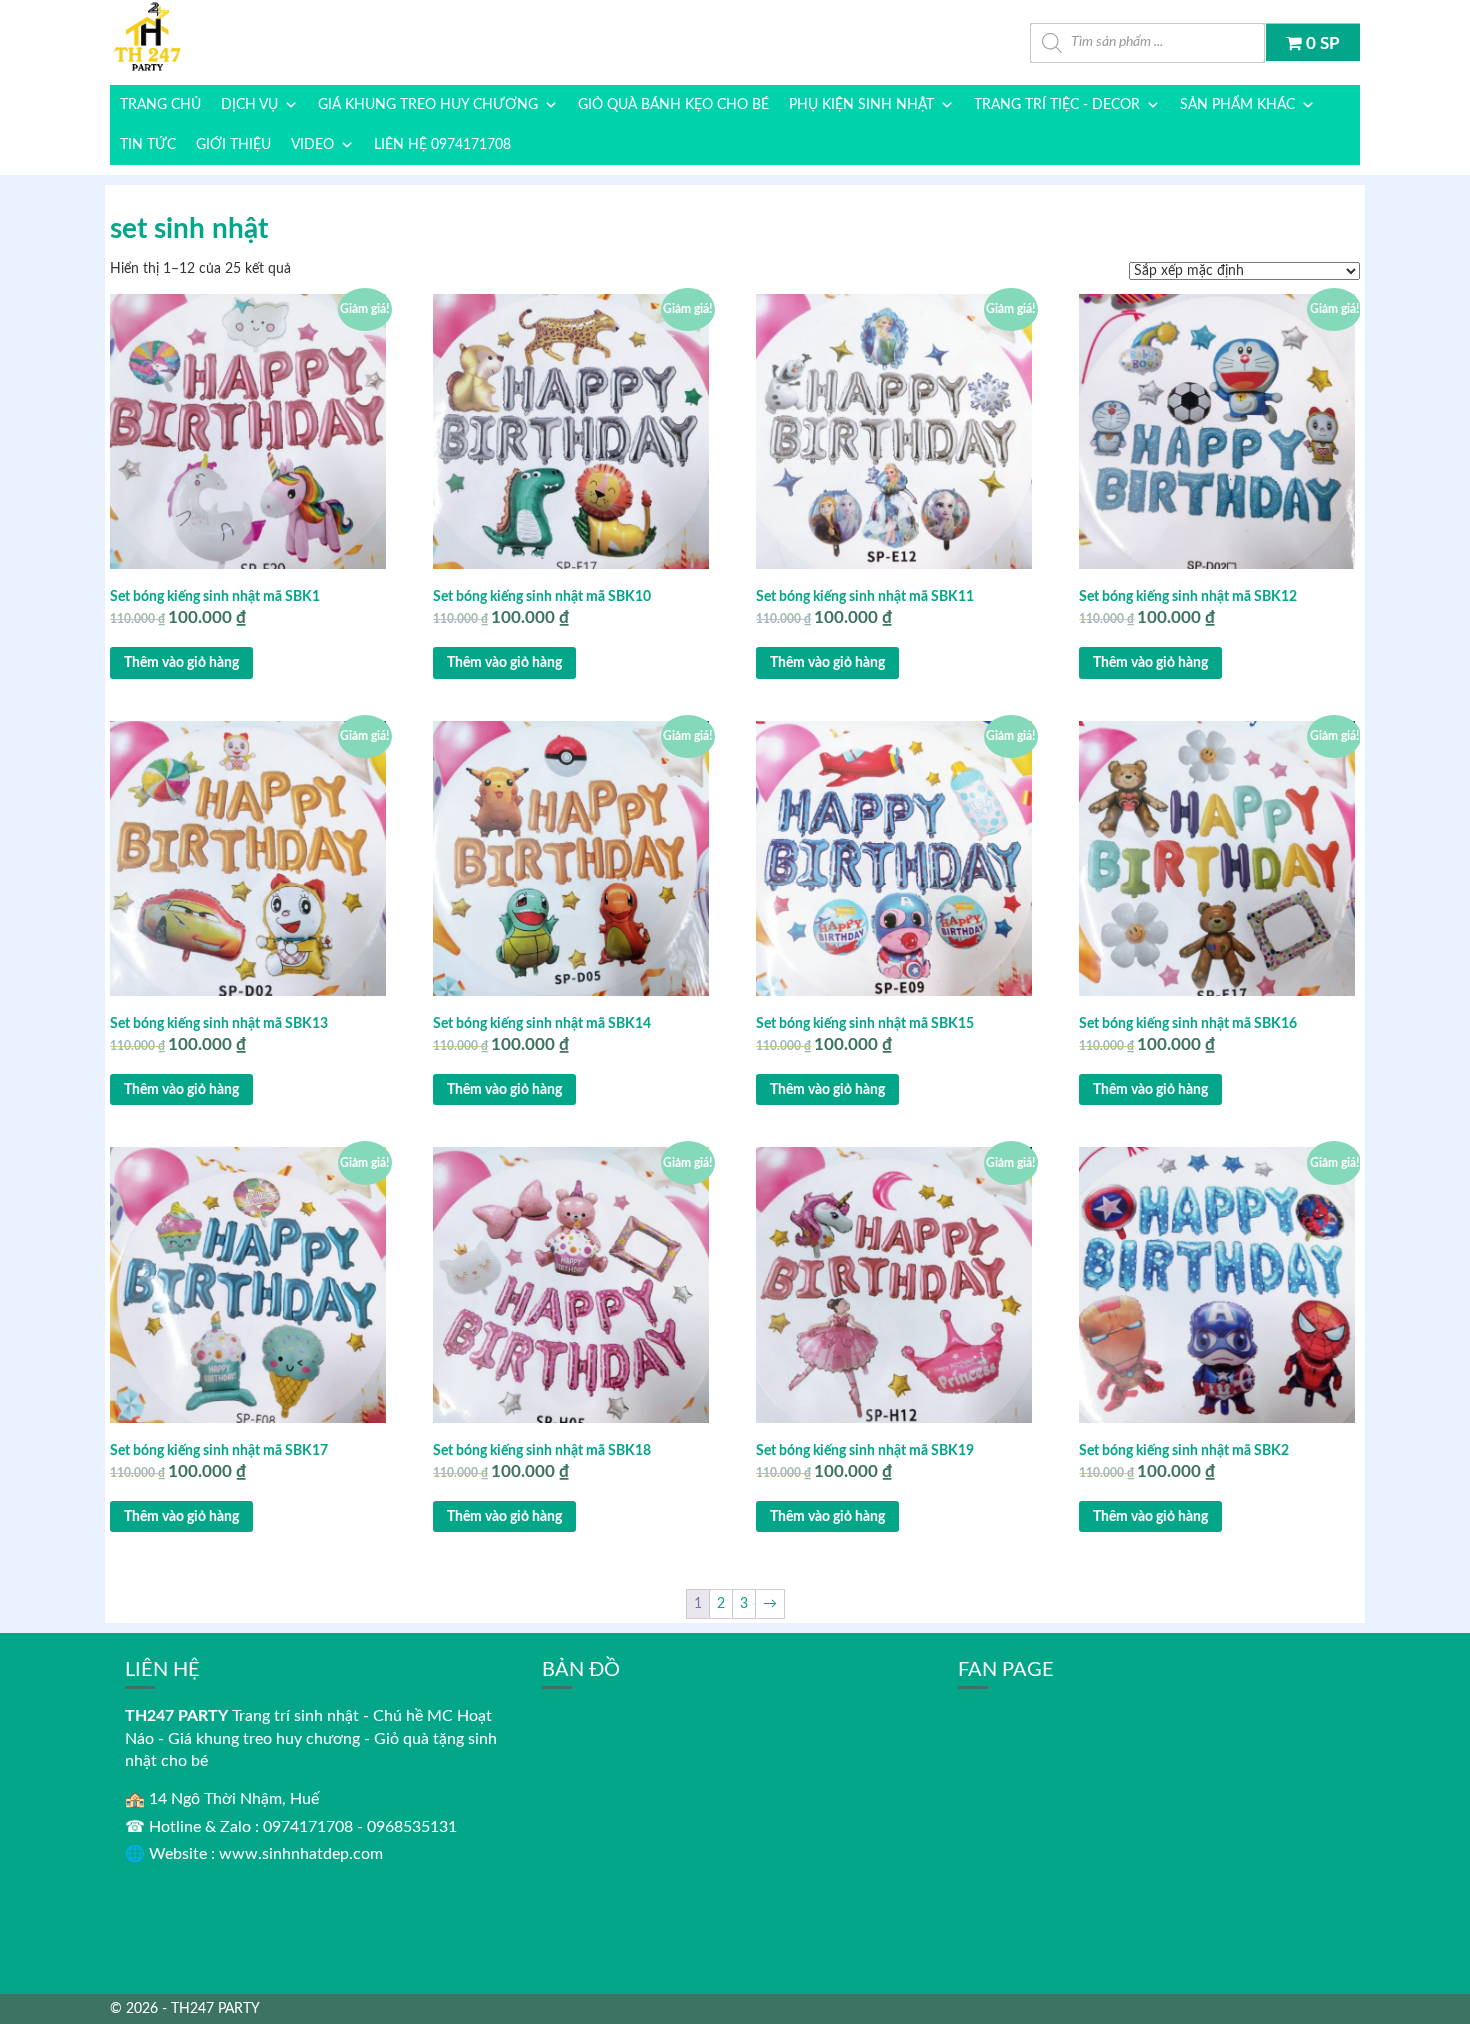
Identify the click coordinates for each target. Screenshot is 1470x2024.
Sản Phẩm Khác (1237, 105)
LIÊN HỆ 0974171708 (442, 145)
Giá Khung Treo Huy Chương (428, 105)
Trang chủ (160, 105)
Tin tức (148, 145)
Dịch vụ (249, 105)
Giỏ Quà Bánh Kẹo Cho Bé (673, 105)
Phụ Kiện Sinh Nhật (861, 105)
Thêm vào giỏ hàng (181, 663)
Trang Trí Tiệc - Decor (1057, 105)
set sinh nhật (189, 229)
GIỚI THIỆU (233, 145)
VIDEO (312, 145)
